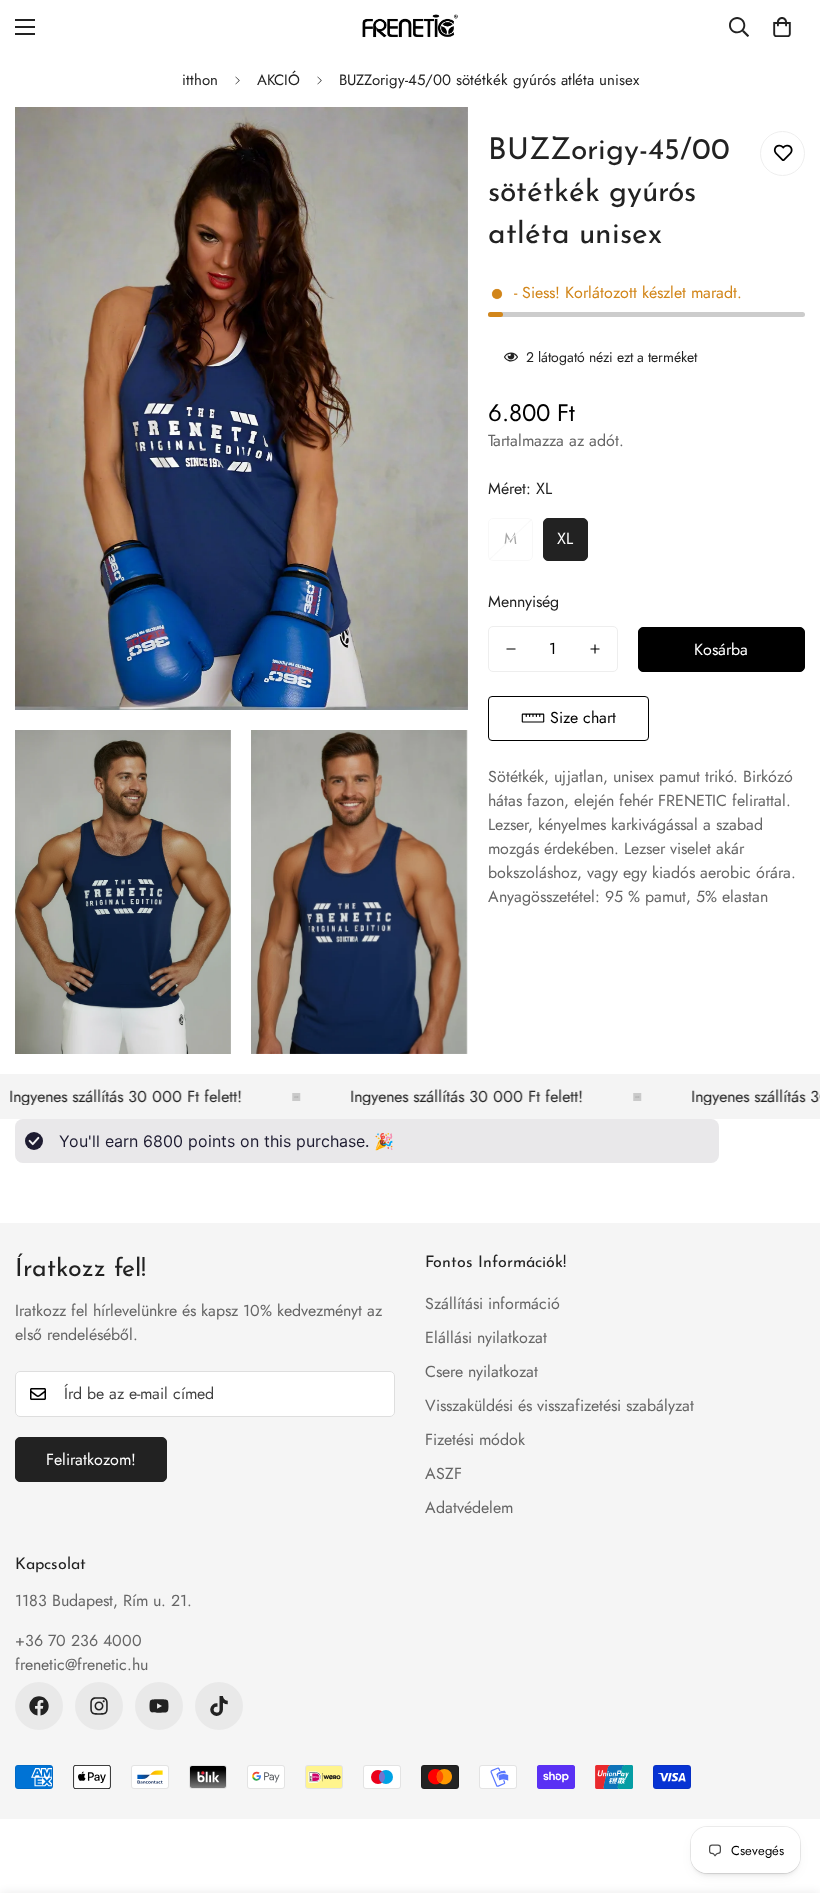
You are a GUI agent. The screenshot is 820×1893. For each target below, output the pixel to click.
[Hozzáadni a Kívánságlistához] (782, 153)
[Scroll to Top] (781, 1784)
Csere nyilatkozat (481, 1371)
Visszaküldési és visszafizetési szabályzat (559, 1405)
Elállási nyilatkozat (486, 1337)
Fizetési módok (475, 1439)
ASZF (443, 1473)
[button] (568, 718)
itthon (200, 80)
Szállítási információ (492, 1303)
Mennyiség (523, 601)
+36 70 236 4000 (78, 1640)
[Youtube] (159, 1706)
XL (565, 538)
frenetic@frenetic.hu (81, 1664)
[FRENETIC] (410, 27)
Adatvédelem (469, 1507)
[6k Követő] (99, 1706)
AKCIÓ (278, 80)
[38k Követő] (39, 1706)
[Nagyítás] (435, 149)
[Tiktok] (219, 1706)
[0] (782, 27)
